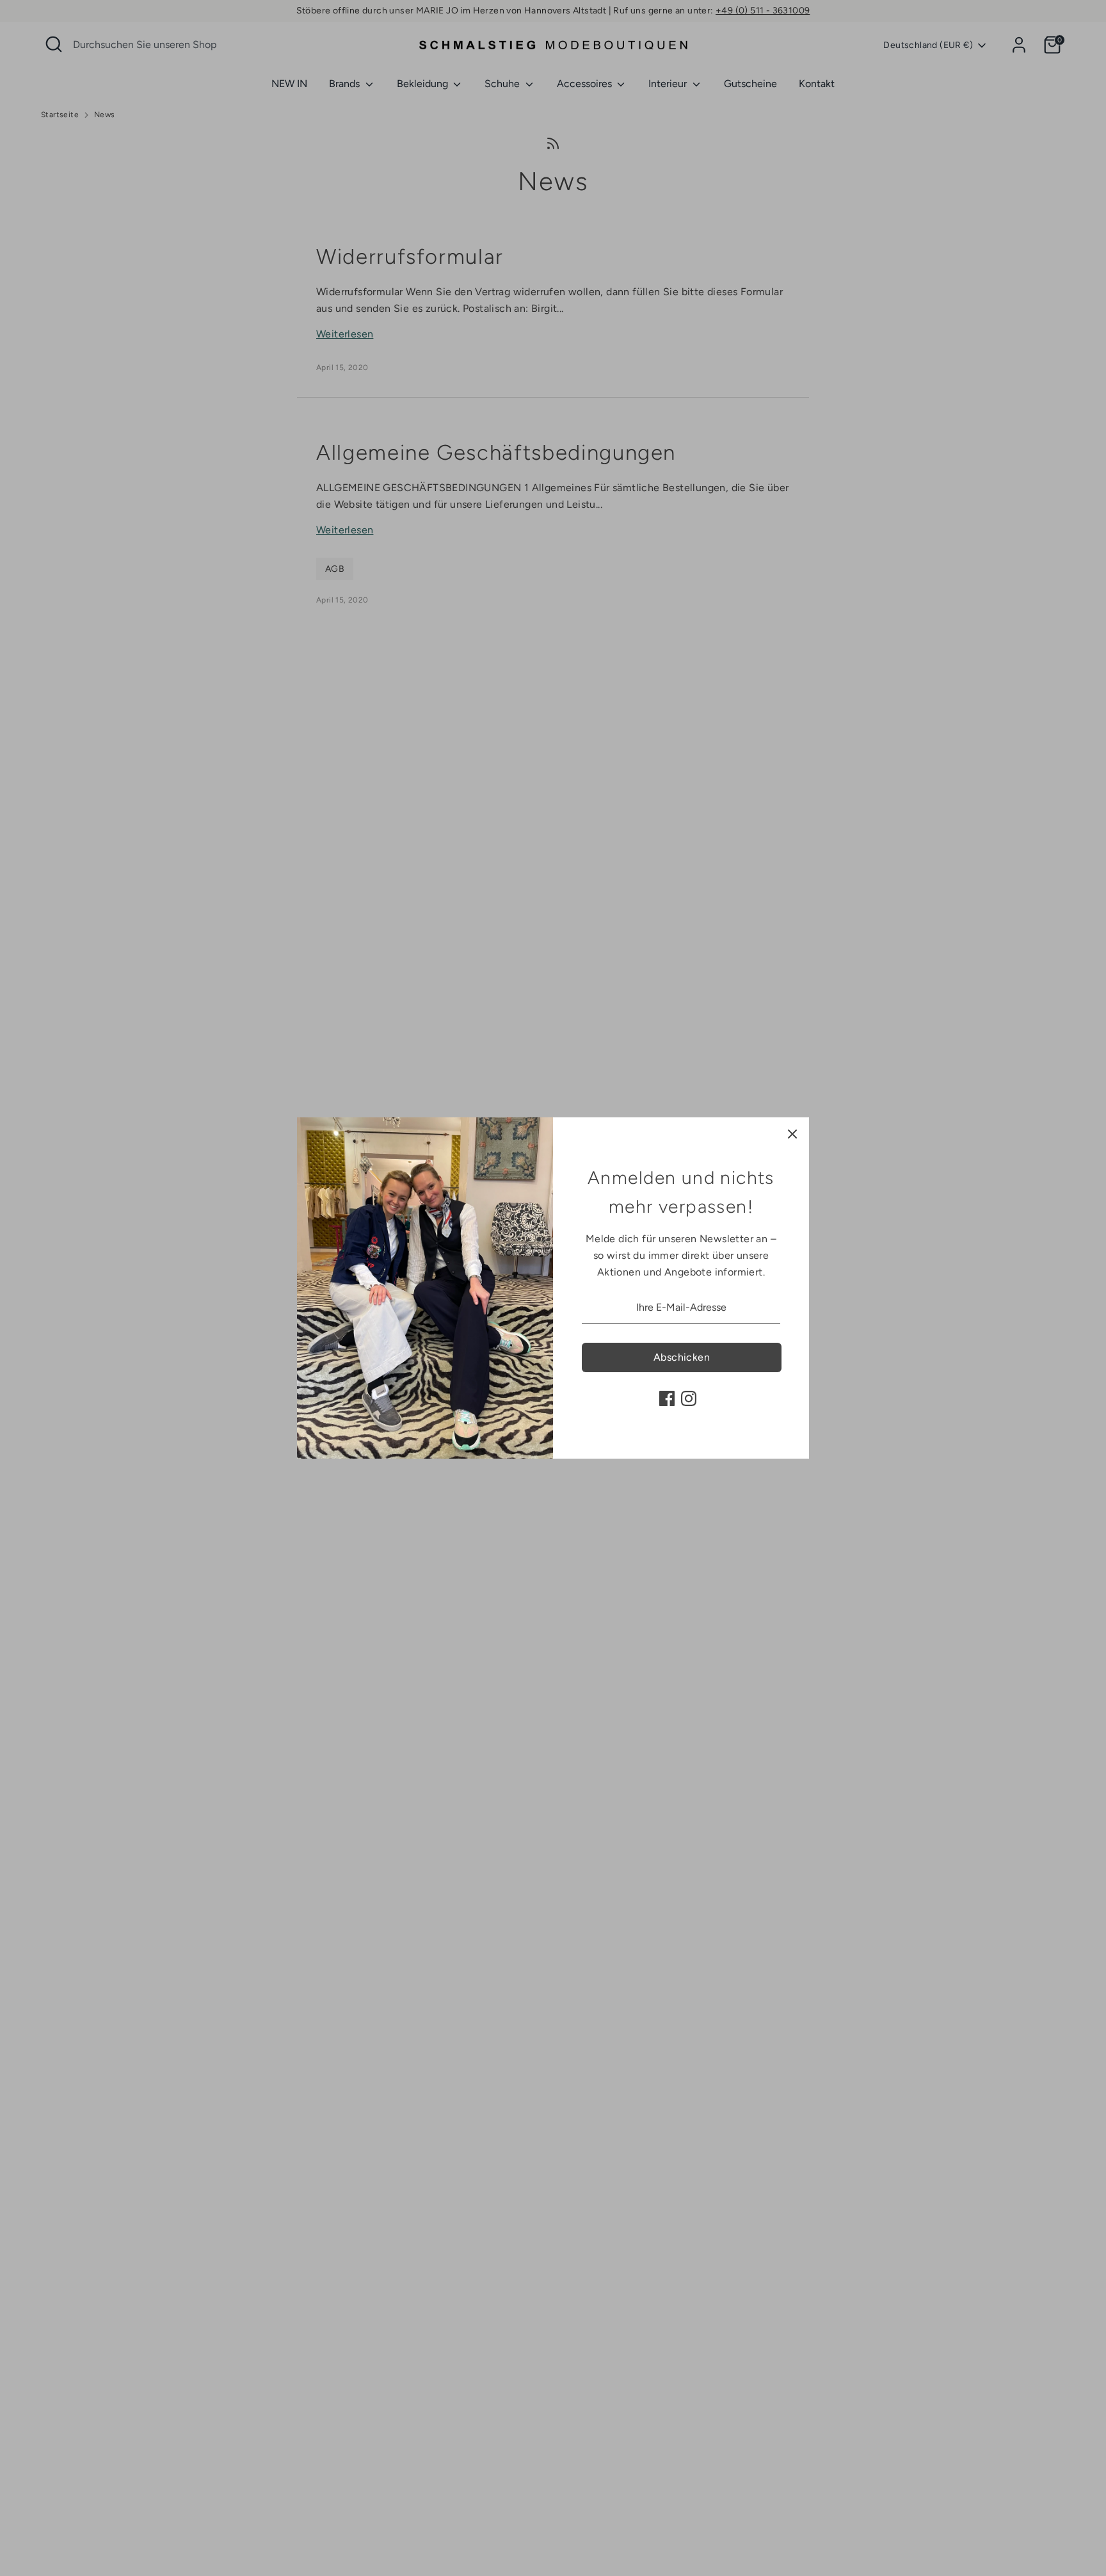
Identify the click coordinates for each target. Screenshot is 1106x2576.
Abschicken (682, 1357)
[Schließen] (792, 1134)
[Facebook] (667, 1398)
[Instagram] (689, 1398)
